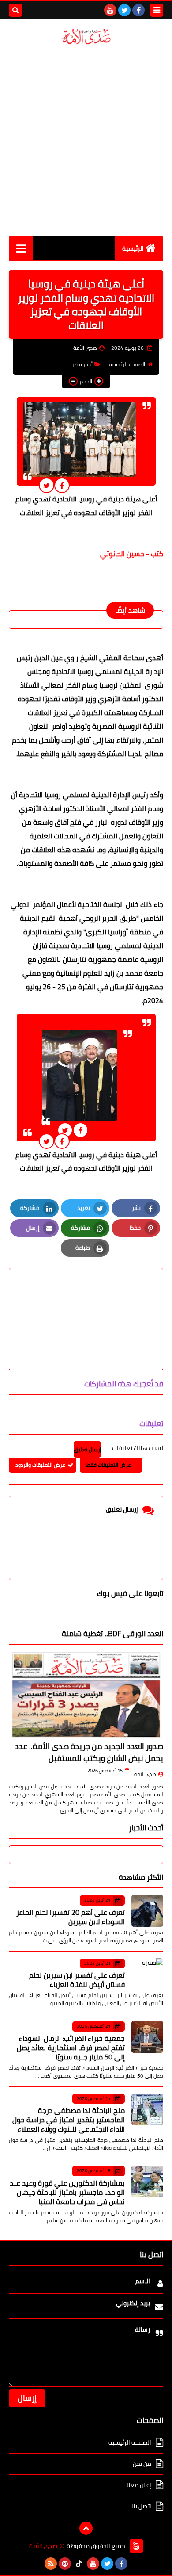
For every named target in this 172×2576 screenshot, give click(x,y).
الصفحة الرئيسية (127, 364)
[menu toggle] (157, 10)
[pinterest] (65, 2564)
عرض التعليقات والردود (40, 1465)
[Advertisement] (86, 141)
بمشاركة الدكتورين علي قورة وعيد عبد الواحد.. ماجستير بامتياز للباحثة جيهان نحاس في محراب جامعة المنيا (67, 2192)
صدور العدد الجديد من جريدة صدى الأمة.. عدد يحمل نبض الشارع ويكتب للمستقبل (89, 1752)
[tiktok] (79, 2564)
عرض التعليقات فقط (109, 1465)
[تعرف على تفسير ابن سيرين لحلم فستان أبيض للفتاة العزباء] (147, 1974)
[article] (86, 1298)
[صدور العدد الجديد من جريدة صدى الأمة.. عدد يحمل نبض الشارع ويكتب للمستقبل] (86, 1695)
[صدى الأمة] (86, 37)
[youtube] (110, 10)
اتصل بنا (141, 2506)
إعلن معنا (139, 2485)
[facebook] (138, 10)
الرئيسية (133, 249)
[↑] (86, 2528)
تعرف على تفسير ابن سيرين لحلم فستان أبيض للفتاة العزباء (77, 1980)
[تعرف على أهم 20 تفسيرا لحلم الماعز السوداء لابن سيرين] (147, 1911)
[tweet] (47, 485)
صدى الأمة (145, 1774)
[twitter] (124, 10)
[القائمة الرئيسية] (21, 248)
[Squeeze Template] (136, 2546)
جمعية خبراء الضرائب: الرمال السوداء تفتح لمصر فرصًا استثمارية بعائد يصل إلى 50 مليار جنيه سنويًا (71, 2048)
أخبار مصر (82, 364)
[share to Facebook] (62, 485)
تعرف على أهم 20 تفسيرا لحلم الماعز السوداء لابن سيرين (71, 1917)
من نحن (142, 2464)
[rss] (51, 2564)
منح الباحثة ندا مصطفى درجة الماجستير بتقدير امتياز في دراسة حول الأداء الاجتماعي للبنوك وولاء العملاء (69, 2120)
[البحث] (15, 10)
